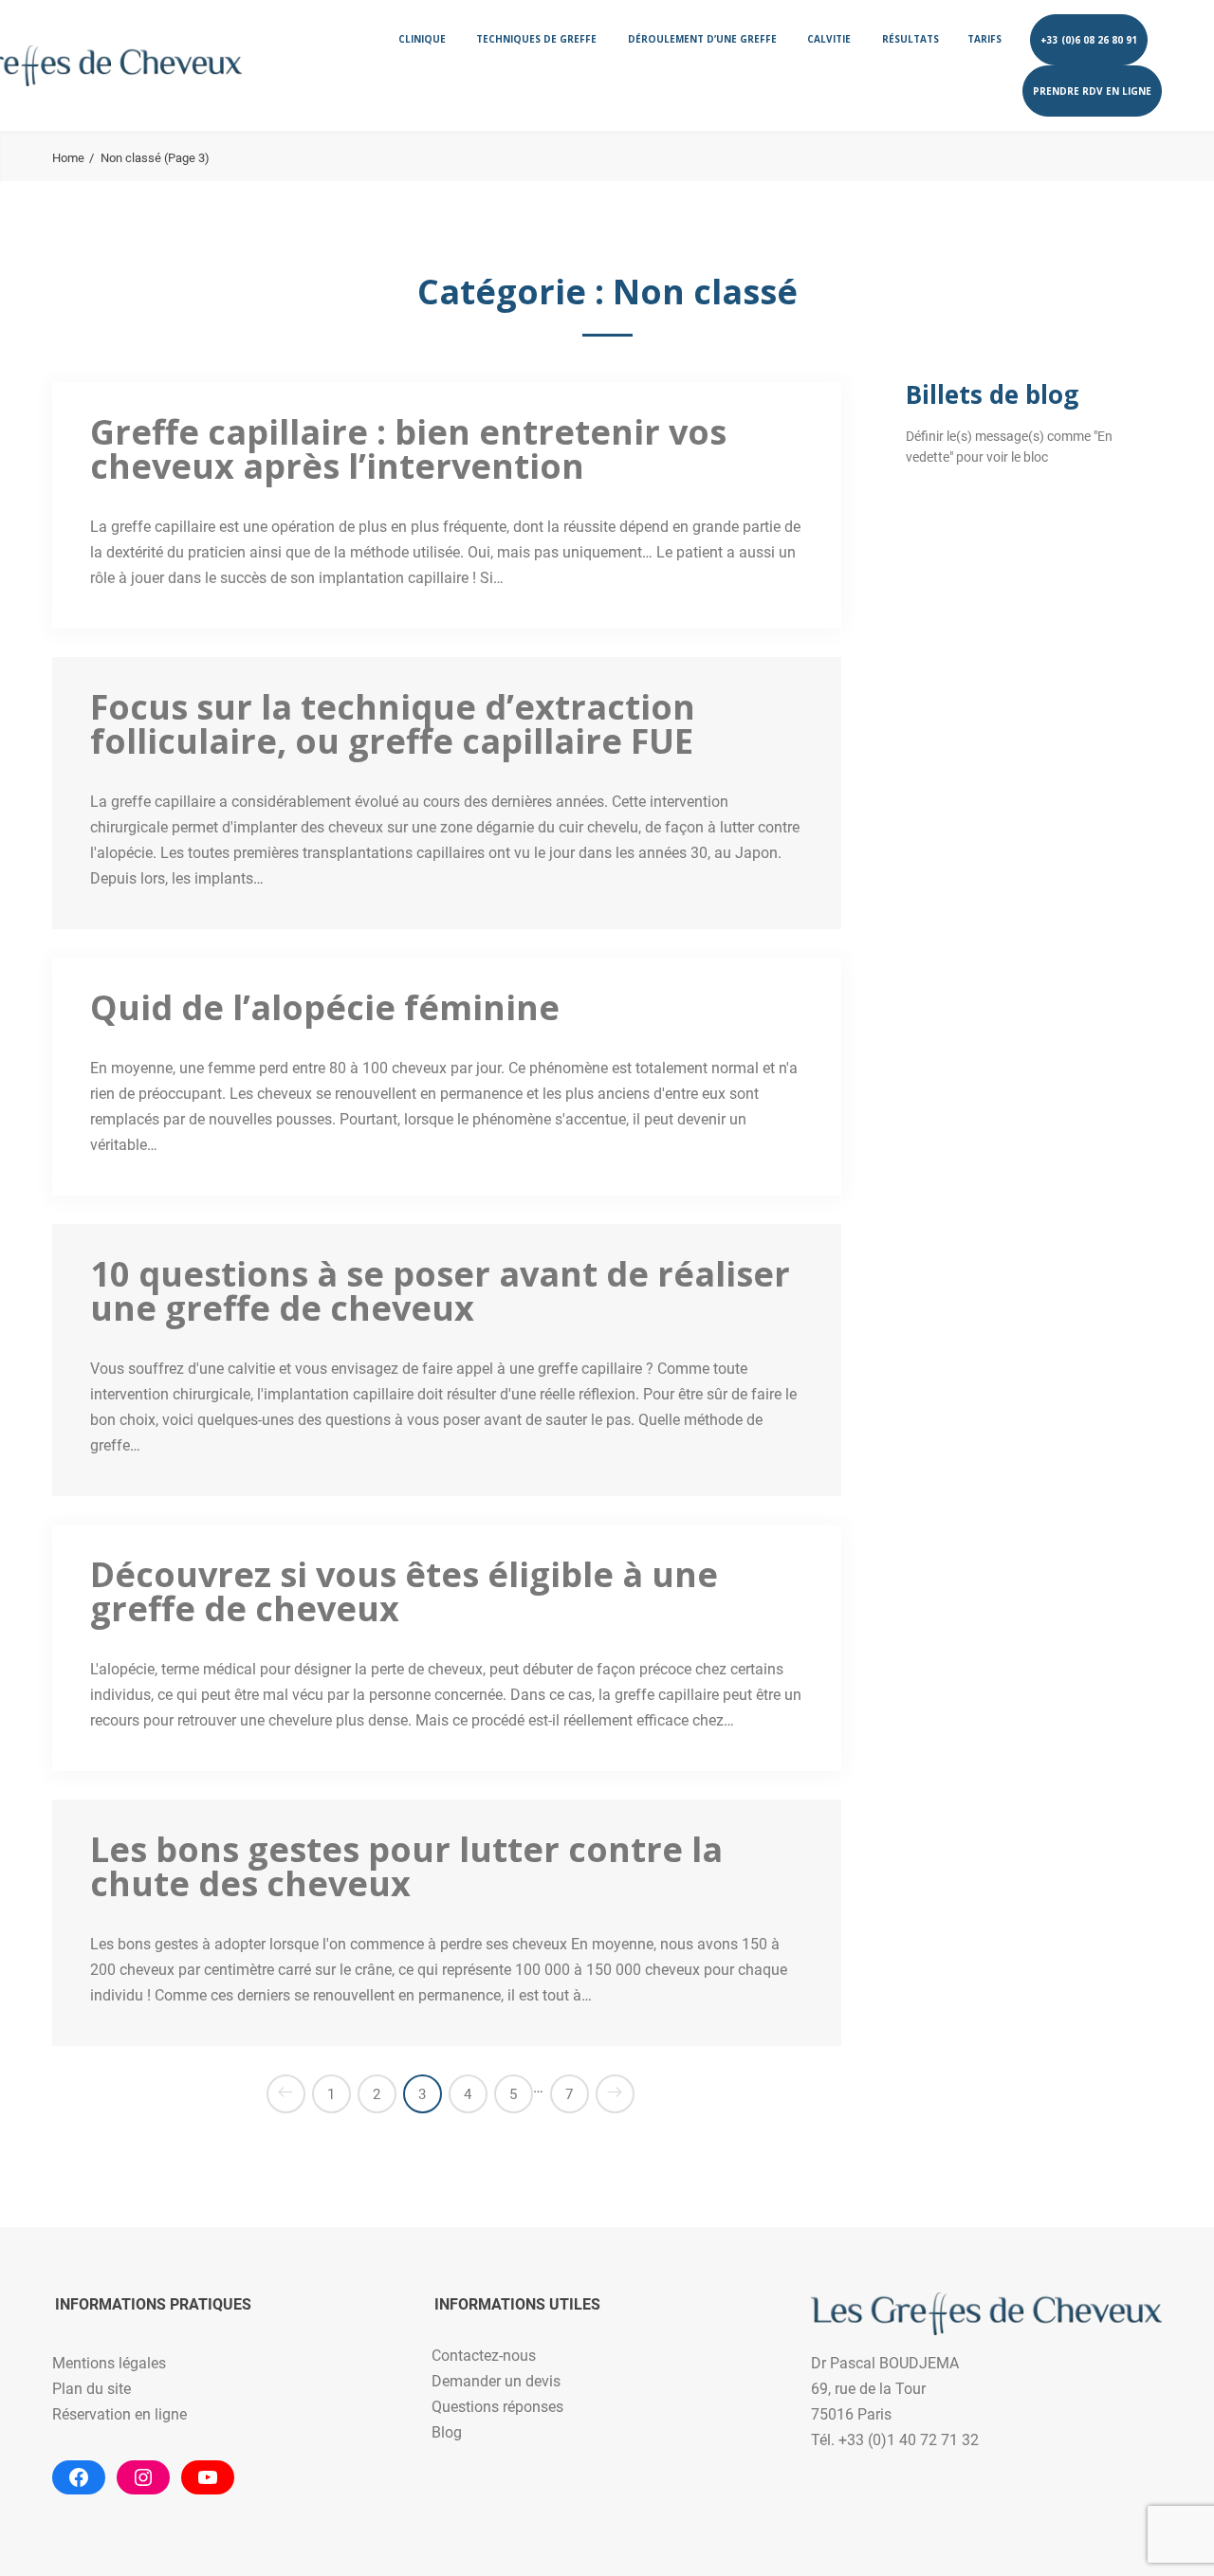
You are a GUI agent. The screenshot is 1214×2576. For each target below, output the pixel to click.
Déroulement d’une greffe (702, 39)
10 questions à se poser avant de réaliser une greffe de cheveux (440, 1291)
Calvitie (829, 39)
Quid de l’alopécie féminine (325, 1007)
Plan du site (92, 2389)
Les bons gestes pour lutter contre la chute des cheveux (406, 1866)
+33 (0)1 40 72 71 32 (909, 2440)
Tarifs (984, 39)
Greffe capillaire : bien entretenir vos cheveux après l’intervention (408, 449)
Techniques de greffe (536, 39)
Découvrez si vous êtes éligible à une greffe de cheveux (404, 1591)
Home (68, 158)
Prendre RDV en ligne (1092, 91)
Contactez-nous (484, 2356)
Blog (447, 2432)
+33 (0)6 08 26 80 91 (1089, 40)
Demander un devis (496, 2381)
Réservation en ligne (120, 2414)
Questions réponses (497, 2407)
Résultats (910, 39)
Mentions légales (109, 2363)
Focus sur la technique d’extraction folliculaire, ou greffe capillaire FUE (393, 724)
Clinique (422, 39)
